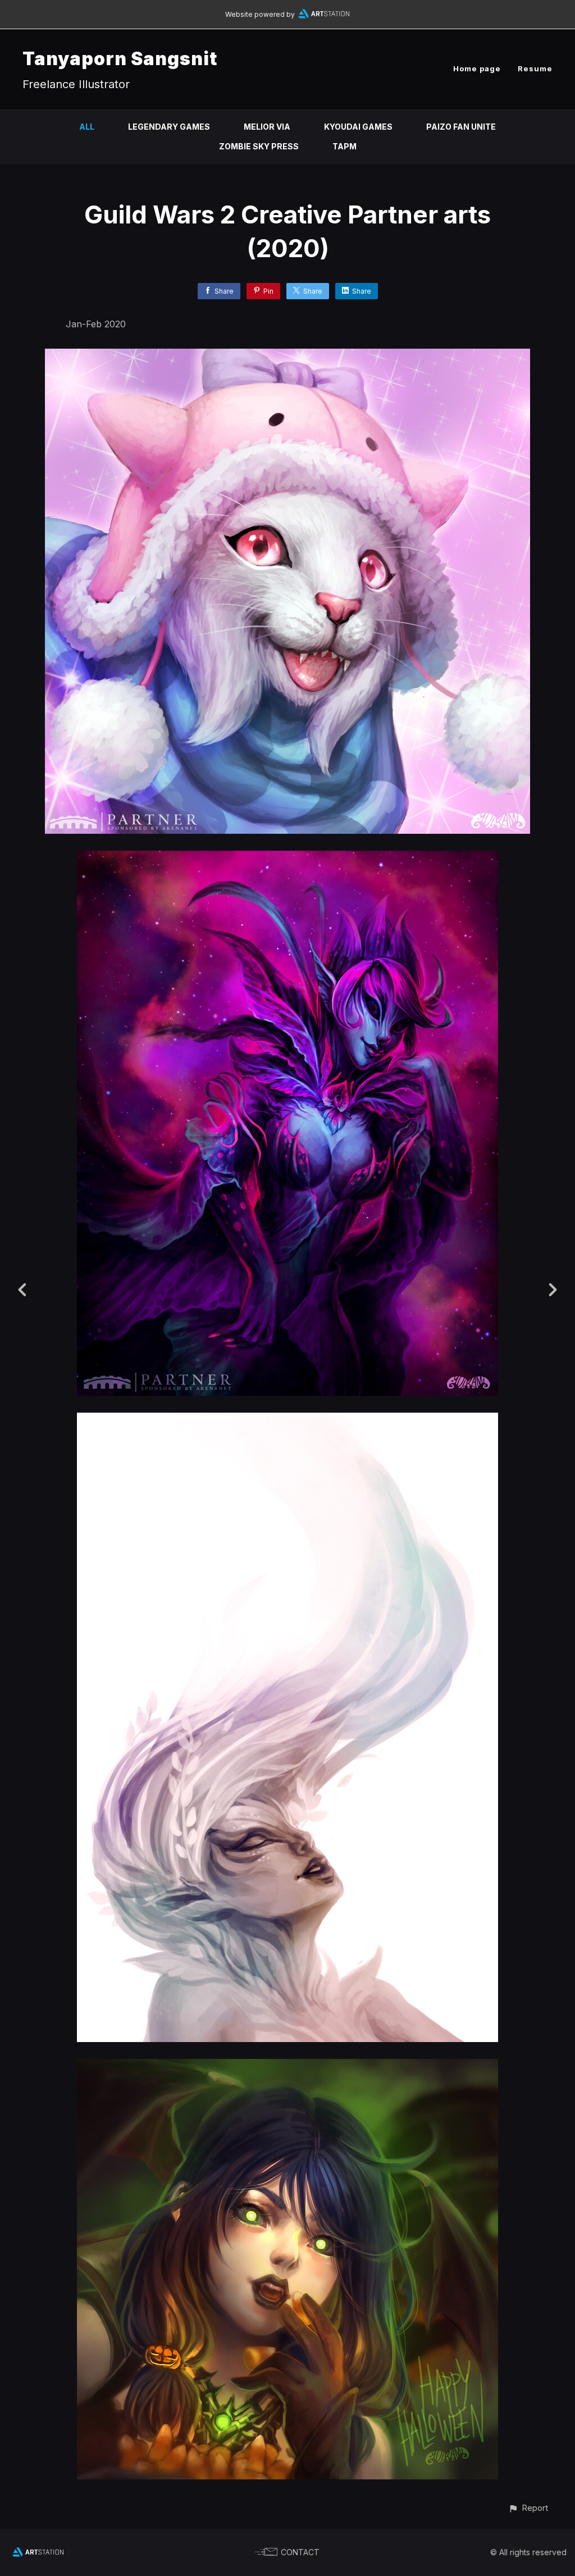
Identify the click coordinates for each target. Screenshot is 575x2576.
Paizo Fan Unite (461, 127)
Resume (535, 68)
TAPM (344, 146)
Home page (477, 68)
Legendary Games (169, 127)
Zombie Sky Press (259, 146)
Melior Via (267, 127)
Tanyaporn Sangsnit (120, 59)
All (87, 127)
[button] (528, 2508)
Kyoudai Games (358, 127)
